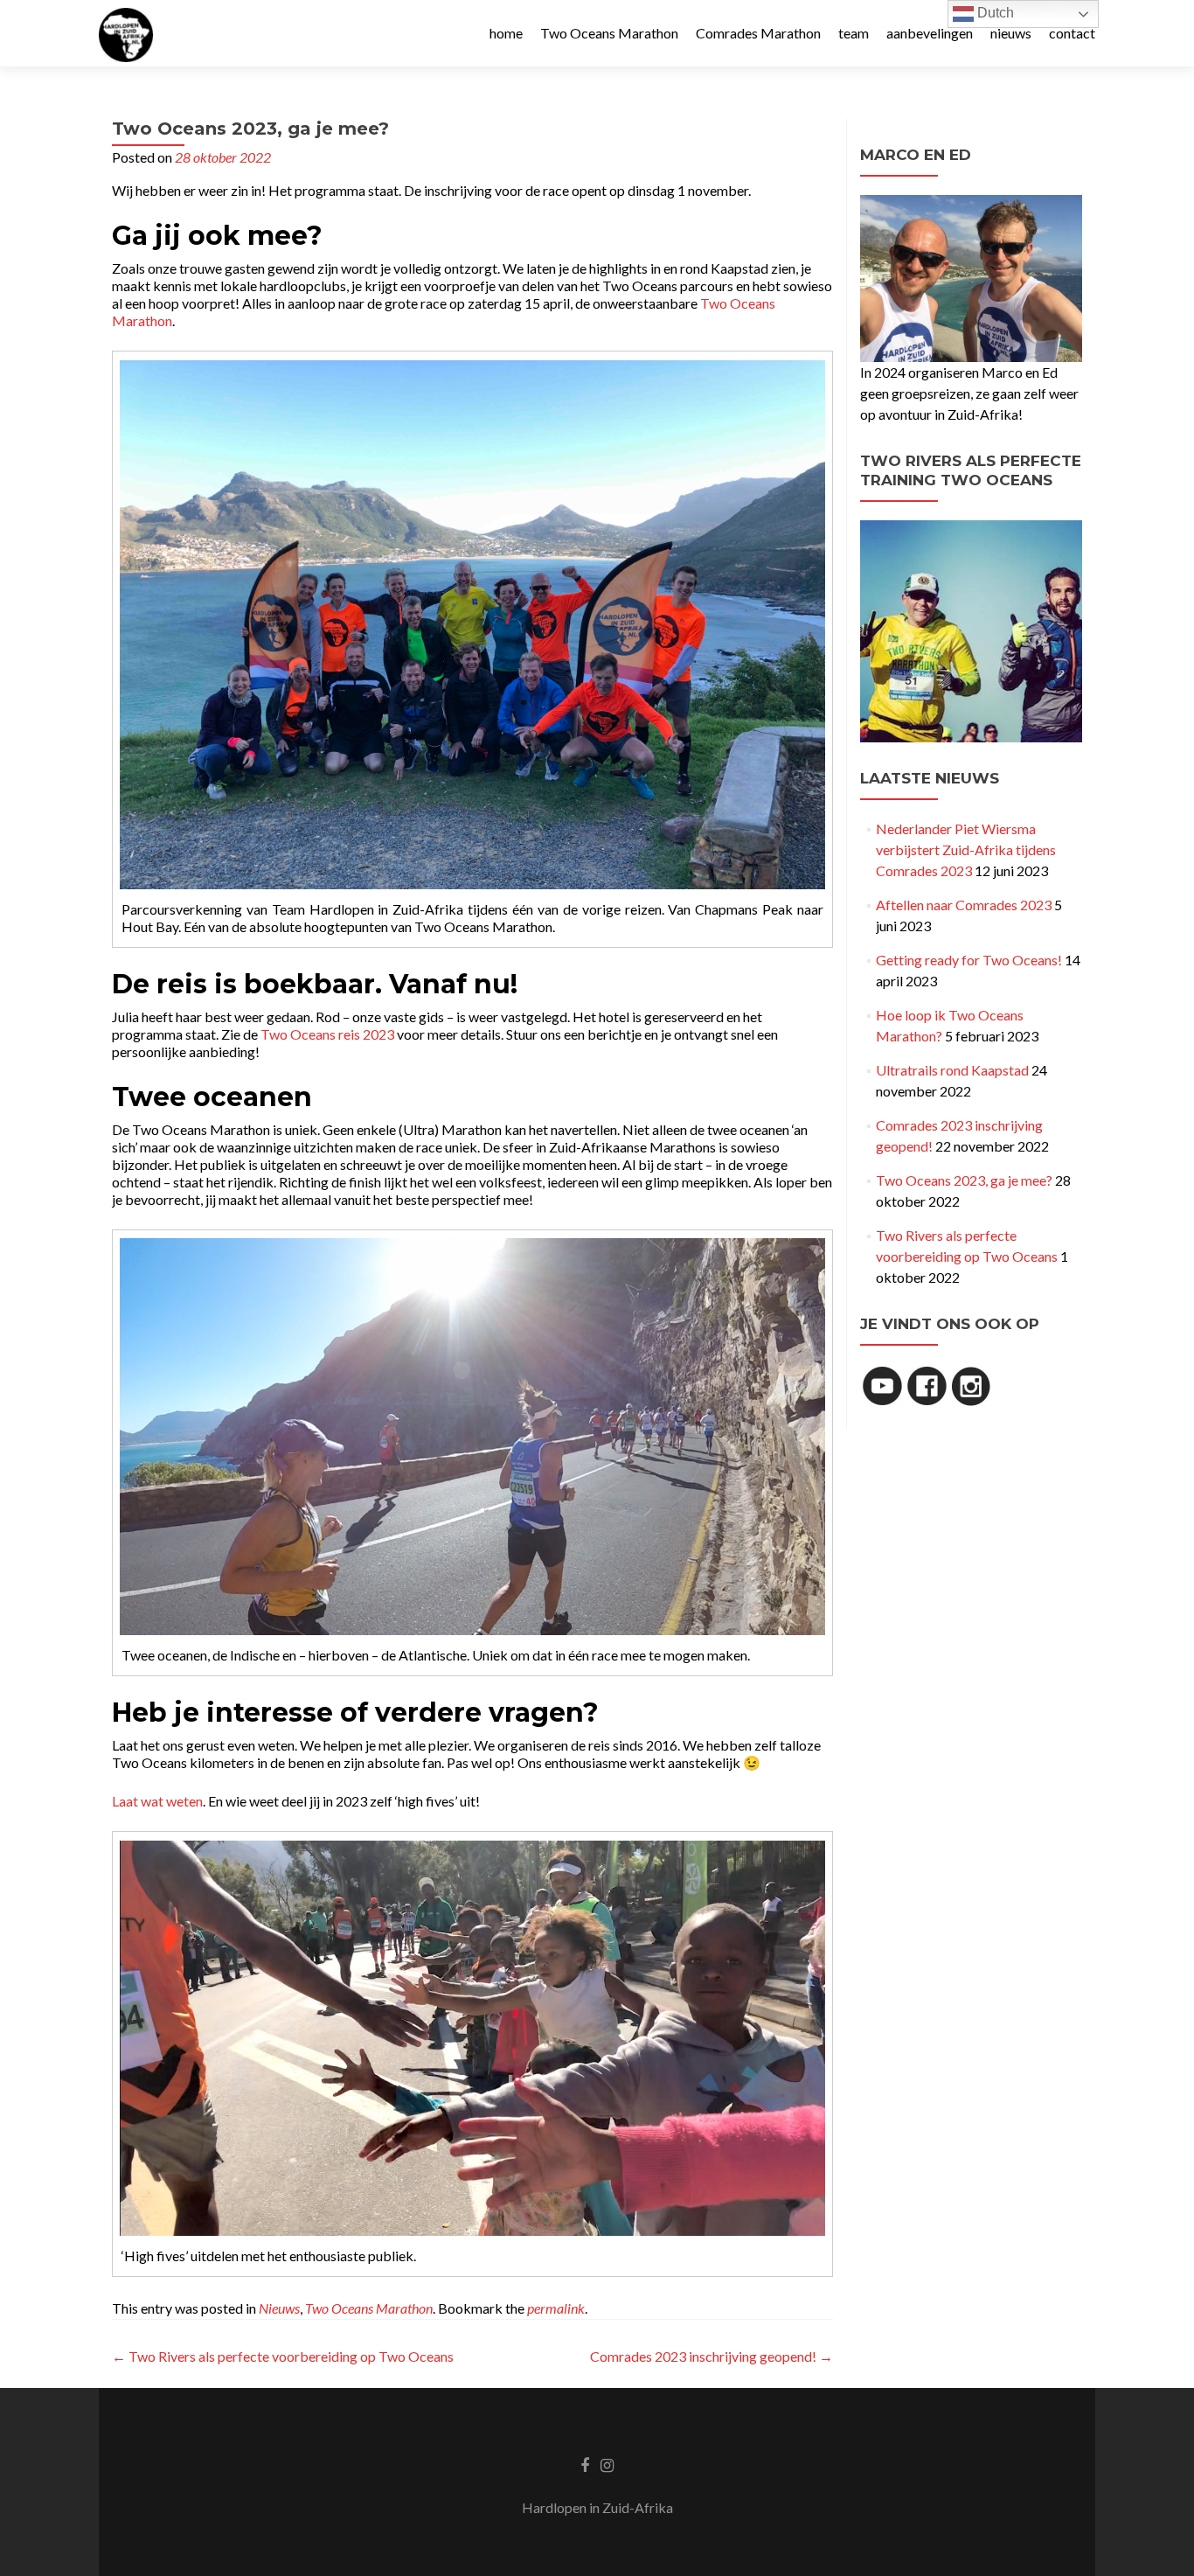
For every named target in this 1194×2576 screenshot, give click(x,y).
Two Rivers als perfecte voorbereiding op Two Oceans (283, 2356)
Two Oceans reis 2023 (327, 1034)
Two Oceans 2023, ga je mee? (964, 1180)
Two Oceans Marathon (609, 33)
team (854, 33)
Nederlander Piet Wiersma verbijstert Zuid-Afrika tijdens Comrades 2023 (966, 849)
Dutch (994, 13)
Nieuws (279, 2308)
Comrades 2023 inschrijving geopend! (712, 2356)
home (506, 33)
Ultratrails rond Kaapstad (952, 1070)
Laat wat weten (157, 1801)
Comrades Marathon (758, 33)
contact (1072, 33)
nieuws (1011, 33)
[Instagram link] (607, 2464)
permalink (556, 2308)
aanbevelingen (930, 33)
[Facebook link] (585, 2464)
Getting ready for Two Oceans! (969, 960)
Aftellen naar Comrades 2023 (964, 905)
